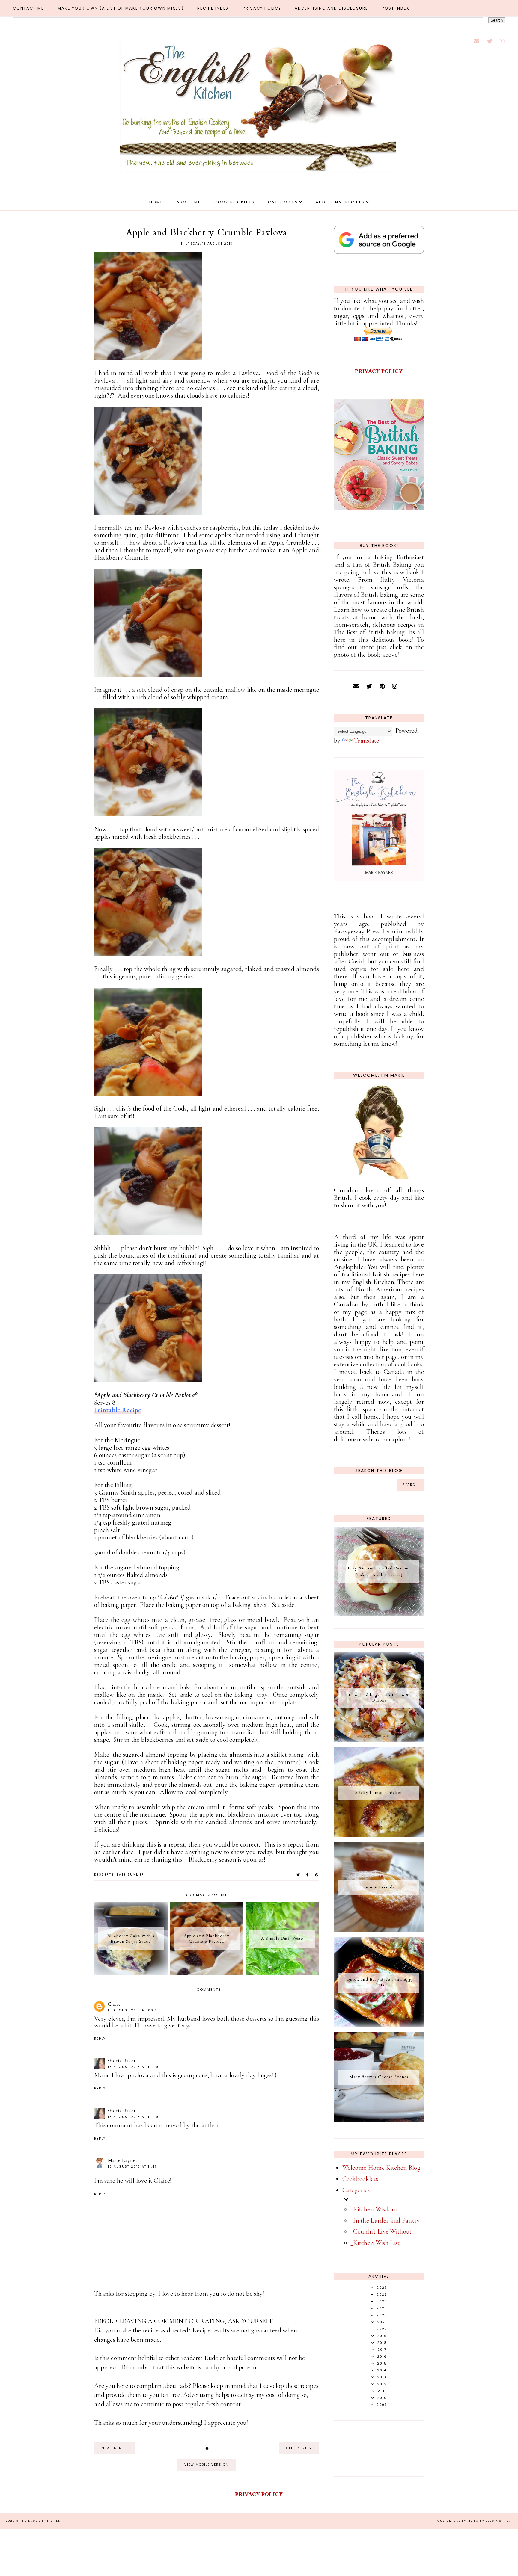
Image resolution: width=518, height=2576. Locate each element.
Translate (367, 741)
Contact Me (28, 8)
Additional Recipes (340, 202)
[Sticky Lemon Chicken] (379, 1835)
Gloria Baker (122, 2061)
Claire (114, 2004)
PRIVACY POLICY (379, 371)
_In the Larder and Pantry (385, 2220)
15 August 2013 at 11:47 (132, 2167)
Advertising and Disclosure (331, 8)
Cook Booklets (234, 202)
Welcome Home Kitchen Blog (381, 2168)
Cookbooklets (360, 2179)
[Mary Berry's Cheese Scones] (379, 2119)
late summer (131, 1875)
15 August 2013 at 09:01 (133, 2010)
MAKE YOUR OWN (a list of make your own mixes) (121, 8)
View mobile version (207, 2465)
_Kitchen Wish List (375, 2243)
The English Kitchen (40, 2521)
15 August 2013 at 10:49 (133, 2067)
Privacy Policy (262, 8)
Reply (100, 2039)
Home (156, 202)
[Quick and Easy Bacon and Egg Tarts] (379, 2024)
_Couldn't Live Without (381, 2231)
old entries (299, 2448)
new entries (115, 2448)
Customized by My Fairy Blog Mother (474, 2521)
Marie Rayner (123, 2160)
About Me (189, 202)
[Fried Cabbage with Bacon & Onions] (379, 1740)
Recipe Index (213, 8)
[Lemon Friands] (379, 1930)
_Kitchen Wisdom (374, 2209)
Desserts (104, 1875)
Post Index (396, 8)
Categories (283, 202)
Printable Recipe (118, 1410)
